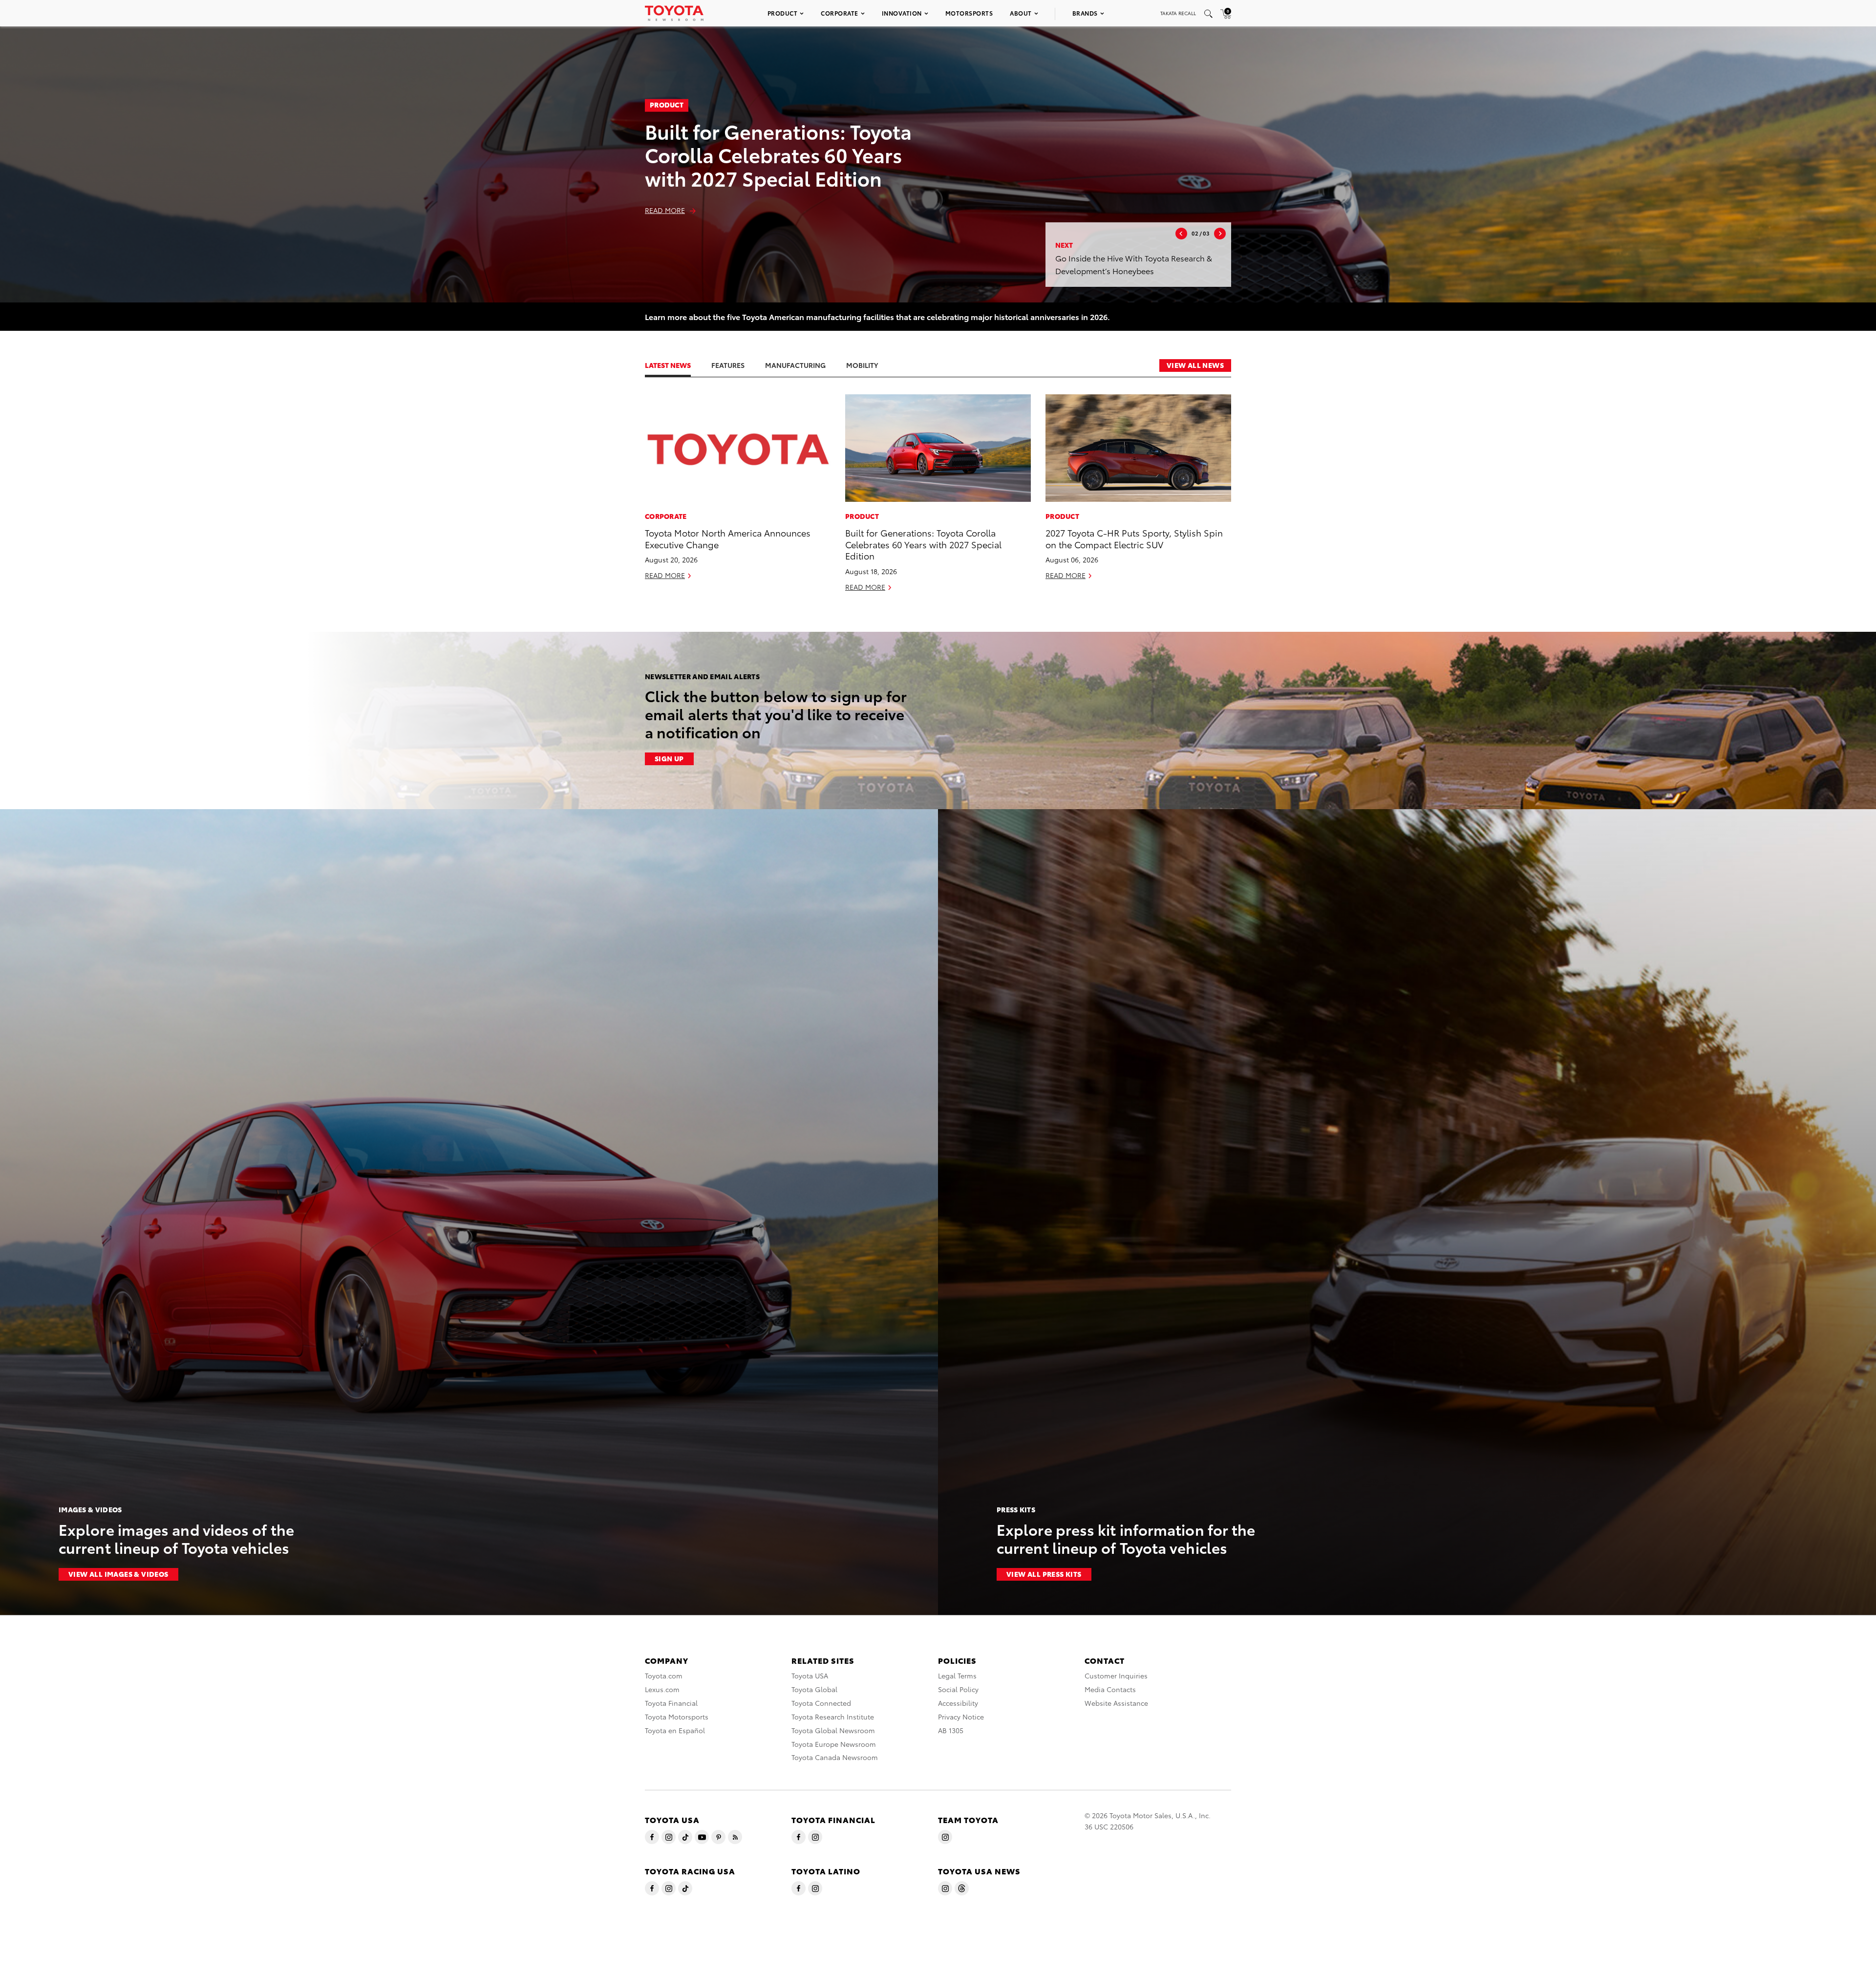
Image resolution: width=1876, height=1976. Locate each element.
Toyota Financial (671, 1703)
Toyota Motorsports (677, 1717)
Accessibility (958, 1703)
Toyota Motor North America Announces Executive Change (728, 538)
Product (783, 13)
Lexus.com (662, 1689)
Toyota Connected (821, 1703)
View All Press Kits (1044, 1574)
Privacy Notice (961, 1717)
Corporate (840, 13)
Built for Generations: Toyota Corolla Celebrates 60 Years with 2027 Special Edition (778, 154)
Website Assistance (1116, 1703)
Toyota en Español (675, 1730)
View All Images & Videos (118, 1574)
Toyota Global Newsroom (833, 1730)
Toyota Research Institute (833, 1717)
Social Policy (958, 1689)
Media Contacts (1110, 1689)
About (1021, 13)
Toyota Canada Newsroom (835, 1757)
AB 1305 (951, 1730)
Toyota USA (810, 1675)
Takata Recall (1178, 13)
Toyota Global (814, 1689)
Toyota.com (664, 1675)
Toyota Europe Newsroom (834, 1744)
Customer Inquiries (1116, 1675)
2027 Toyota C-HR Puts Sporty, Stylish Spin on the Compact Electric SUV (1134, 538)
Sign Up (669, 758)
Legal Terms (957, 1675)
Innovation (902, 13)
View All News (1195, 365)
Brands (1085, 13)
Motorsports (969, 13)
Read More (665, 210)
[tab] (678, 365)
